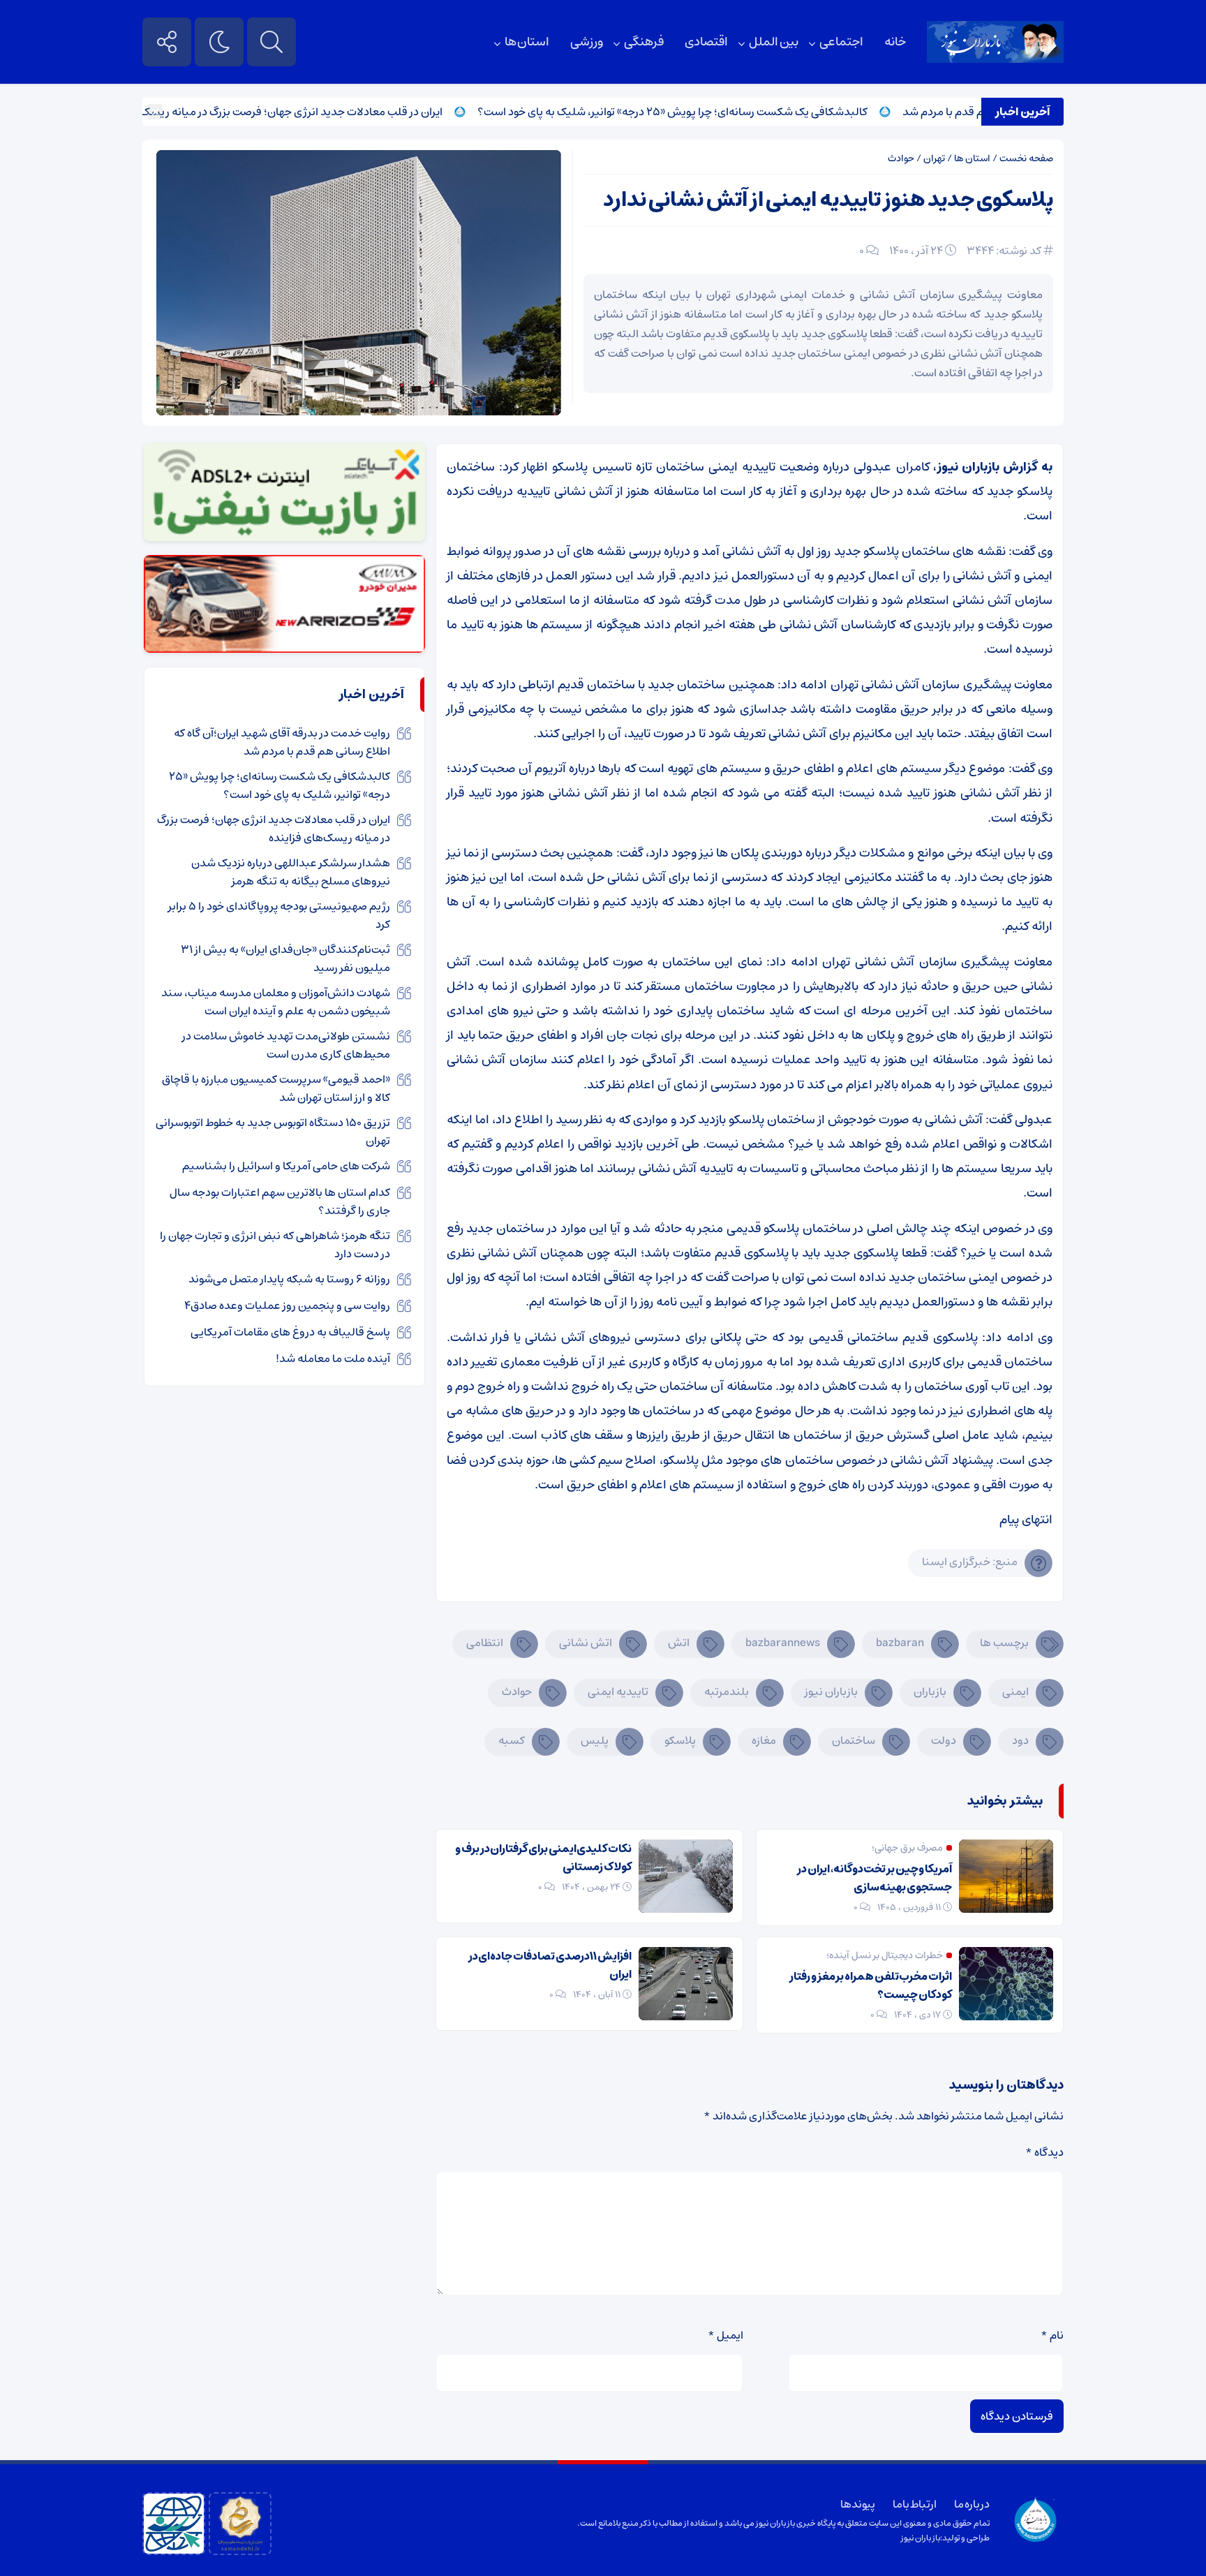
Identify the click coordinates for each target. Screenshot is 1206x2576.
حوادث (901, 158)
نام (1052, 2335)
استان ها (527, 42)
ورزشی (587, 42)
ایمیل (725, 2335)
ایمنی (1015, 1692)
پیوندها (858, 2504)
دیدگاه (1044, 2152)
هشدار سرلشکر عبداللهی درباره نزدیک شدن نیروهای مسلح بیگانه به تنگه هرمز (291, 872)
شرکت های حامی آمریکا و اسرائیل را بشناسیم (286, 1166)
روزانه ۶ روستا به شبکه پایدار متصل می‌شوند (289, 1279)
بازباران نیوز (831, 1692)
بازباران (930, 1692)
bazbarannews (783, 1643)
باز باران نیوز (921, 2538)
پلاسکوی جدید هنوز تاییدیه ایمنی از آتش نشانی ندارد (828, 200)
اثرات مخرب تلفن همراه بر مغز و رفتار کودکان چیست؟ (871, 1985)
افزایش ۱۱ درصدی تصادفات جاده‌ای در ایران (550, 1965)
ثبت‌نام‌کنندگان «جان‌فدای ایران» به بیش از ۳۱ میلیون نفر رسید (285, 958)
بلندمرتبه (727, 1692)
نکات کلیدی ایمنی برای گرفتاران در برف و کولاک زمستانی (543, 1858)
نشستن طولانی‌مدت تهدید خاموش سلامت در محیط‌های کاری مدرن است (286, 1045)
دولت (944, 1740)
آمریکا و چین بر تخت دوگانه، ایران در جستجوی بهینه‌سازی (874, 1878)
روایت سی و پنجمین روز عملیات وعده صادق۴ (287, 1305)
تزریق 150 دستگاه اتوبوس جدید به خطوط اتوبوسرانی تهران (273, 1132)
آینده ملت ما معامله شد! (333, 1359)
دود (1020, 1740)
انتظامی (485, 1643)
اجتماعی (841, 42)
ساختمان (854, 1740)
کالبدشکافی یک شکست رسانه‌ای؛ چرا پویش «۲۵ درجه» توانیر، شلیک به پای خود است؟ (726, 112)
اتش (679, 1643)
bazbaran (900, 1643)
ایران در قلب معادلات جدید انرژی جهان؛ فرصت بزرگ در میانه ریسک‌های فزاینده (318, 112)
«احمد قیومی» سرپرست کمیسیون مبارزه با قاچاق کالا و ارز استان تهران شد (276, 1088)
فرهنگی (644, 42)
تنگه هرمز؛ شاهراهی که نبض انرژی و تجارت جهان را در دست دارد (275, 1245)
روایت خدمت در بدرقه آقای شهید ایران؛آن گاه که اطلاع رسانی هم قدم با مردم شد (282, 742)
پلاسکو (680, 1740)
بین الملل (774, 42)
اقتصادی (706, 42)
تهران (934, 158)
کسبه (512, 1740)
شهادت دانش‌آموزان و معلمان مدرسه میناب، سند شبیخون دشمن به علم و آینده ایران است (276, 1002)
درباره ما (972, 2504)
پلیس (595, 1740)
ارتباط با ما (915, 2504)
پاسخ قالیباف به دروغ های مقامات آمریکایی (290, 1332)
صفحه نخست (1026, 158)
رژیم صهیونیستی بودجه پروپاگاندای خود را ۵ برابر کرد (279, 915)
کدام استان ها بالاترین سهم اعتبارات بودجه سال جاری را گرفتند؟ (280, 1201)
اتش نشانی (586, 1643)
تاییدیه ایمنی (618, 1692)
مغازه (764, 1740)
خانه (895, 42)
